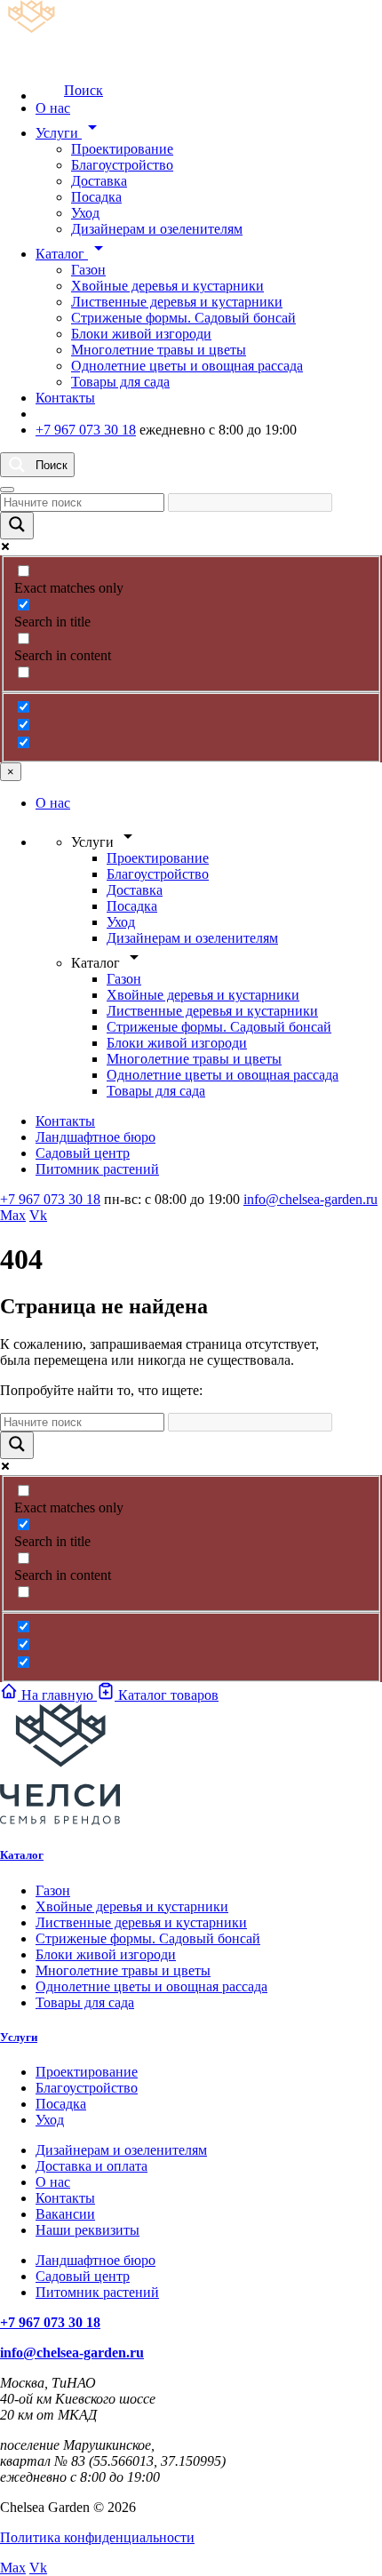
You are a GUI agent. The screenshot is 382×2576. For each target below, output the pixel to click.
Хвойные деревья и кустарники (167, 286)
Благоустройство (122, 165)
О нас (53, 108)
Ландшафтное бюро (95, 1137)
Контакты (65, 398)
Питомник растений (97, 1169)
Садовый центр (83, 1153)
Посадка (96, 197)
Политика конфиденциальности (97, 2537)
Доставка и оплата (92, 2166)
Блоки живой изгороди (141, 334)
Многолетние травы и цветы (159, 350)
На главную (57, 1695)
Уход (85, 213)
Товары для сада (120, 382)
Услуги (69, 133)
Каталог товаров (167, 1695)
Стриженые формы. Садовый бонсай (183, 318)
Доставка (99, 181)
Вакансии (65, 2214)
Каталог (72, 254)
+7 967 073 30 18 (86, 430)
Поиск (84, 90)
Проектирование (122, 149)
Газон (88, 270)
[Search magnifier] (17, 526)
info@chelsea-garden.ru (310, 1199)
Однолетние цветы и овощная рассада (187, 366)
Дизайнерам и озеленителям (157, 229)
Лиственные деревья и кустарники (177, 302)
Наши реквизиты (88, 2230)
